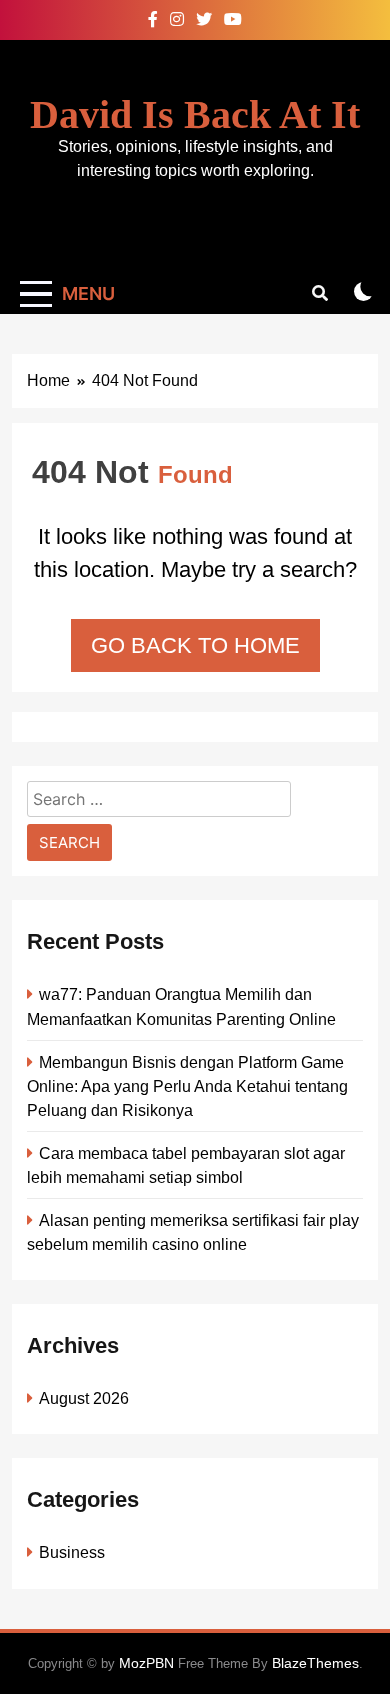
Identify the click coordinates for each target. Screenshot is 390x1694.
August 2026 (84, 1398)
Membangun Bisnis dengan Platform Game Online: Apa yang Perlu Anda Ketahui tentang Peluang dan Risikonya (187, 1086)
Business (72, 1552)
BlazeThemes (315, 1663)
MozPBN (146, 1663)
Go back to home (195, 645)
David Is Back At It (195, 114)
